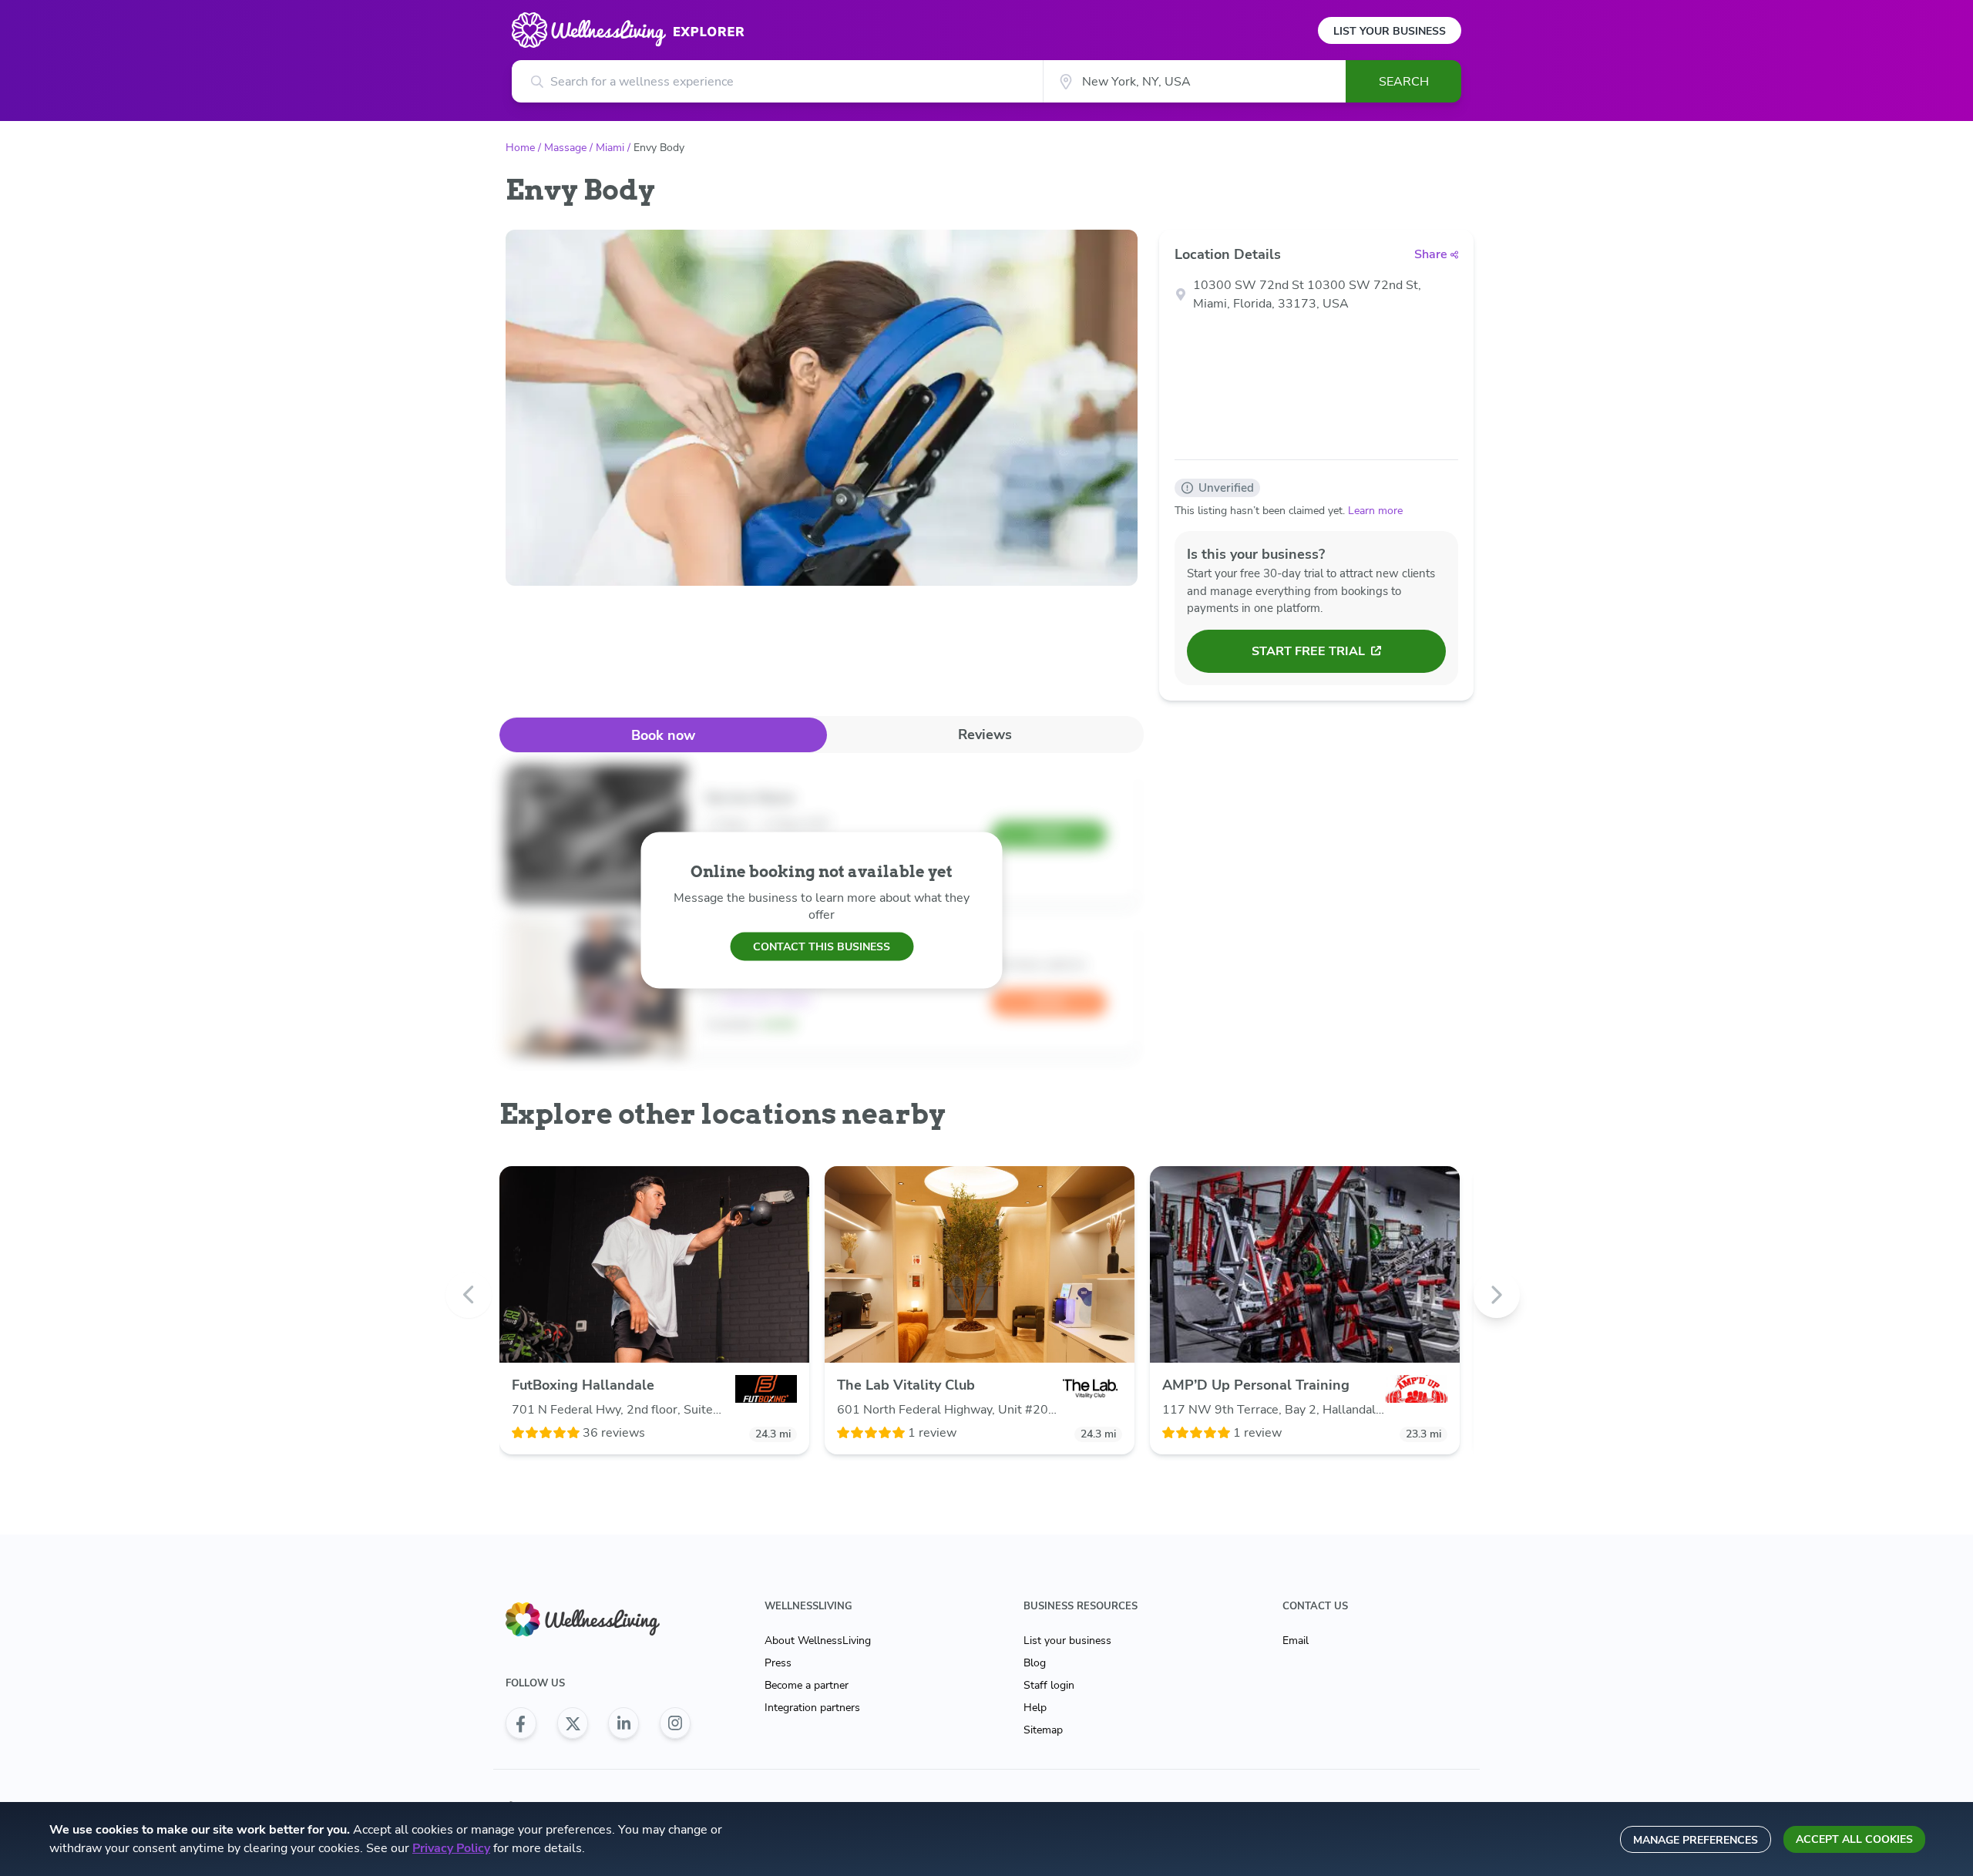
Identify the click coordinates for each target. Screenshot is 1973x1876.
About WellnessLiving (818, 1641)
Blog (1035, 1663)
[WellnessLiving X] (573, 1723)
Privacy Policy (451, 1848)
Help (1035, 1708)
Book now (663, 735)
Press (778, 1663)
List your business (1067, 1641)
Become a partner (807, 1685)
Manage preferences (1696, 1840)
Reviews (985, 735)
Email (1296, 1641)
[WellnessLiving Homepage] (598, 1620)
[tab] (663, 735)
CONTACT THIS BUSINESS (822, 946)
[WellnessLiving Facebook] (521, 1723)
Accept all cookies (1854, 1839)
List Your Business (1390, 31)
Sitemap (1043, 1730)
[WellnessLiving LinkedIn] (623, 1723)
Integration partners (812, 1708)
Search (1404, 82)
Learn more (1375, 511)
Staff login (1049, 1685)
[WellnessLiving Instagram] (675, 1723)
